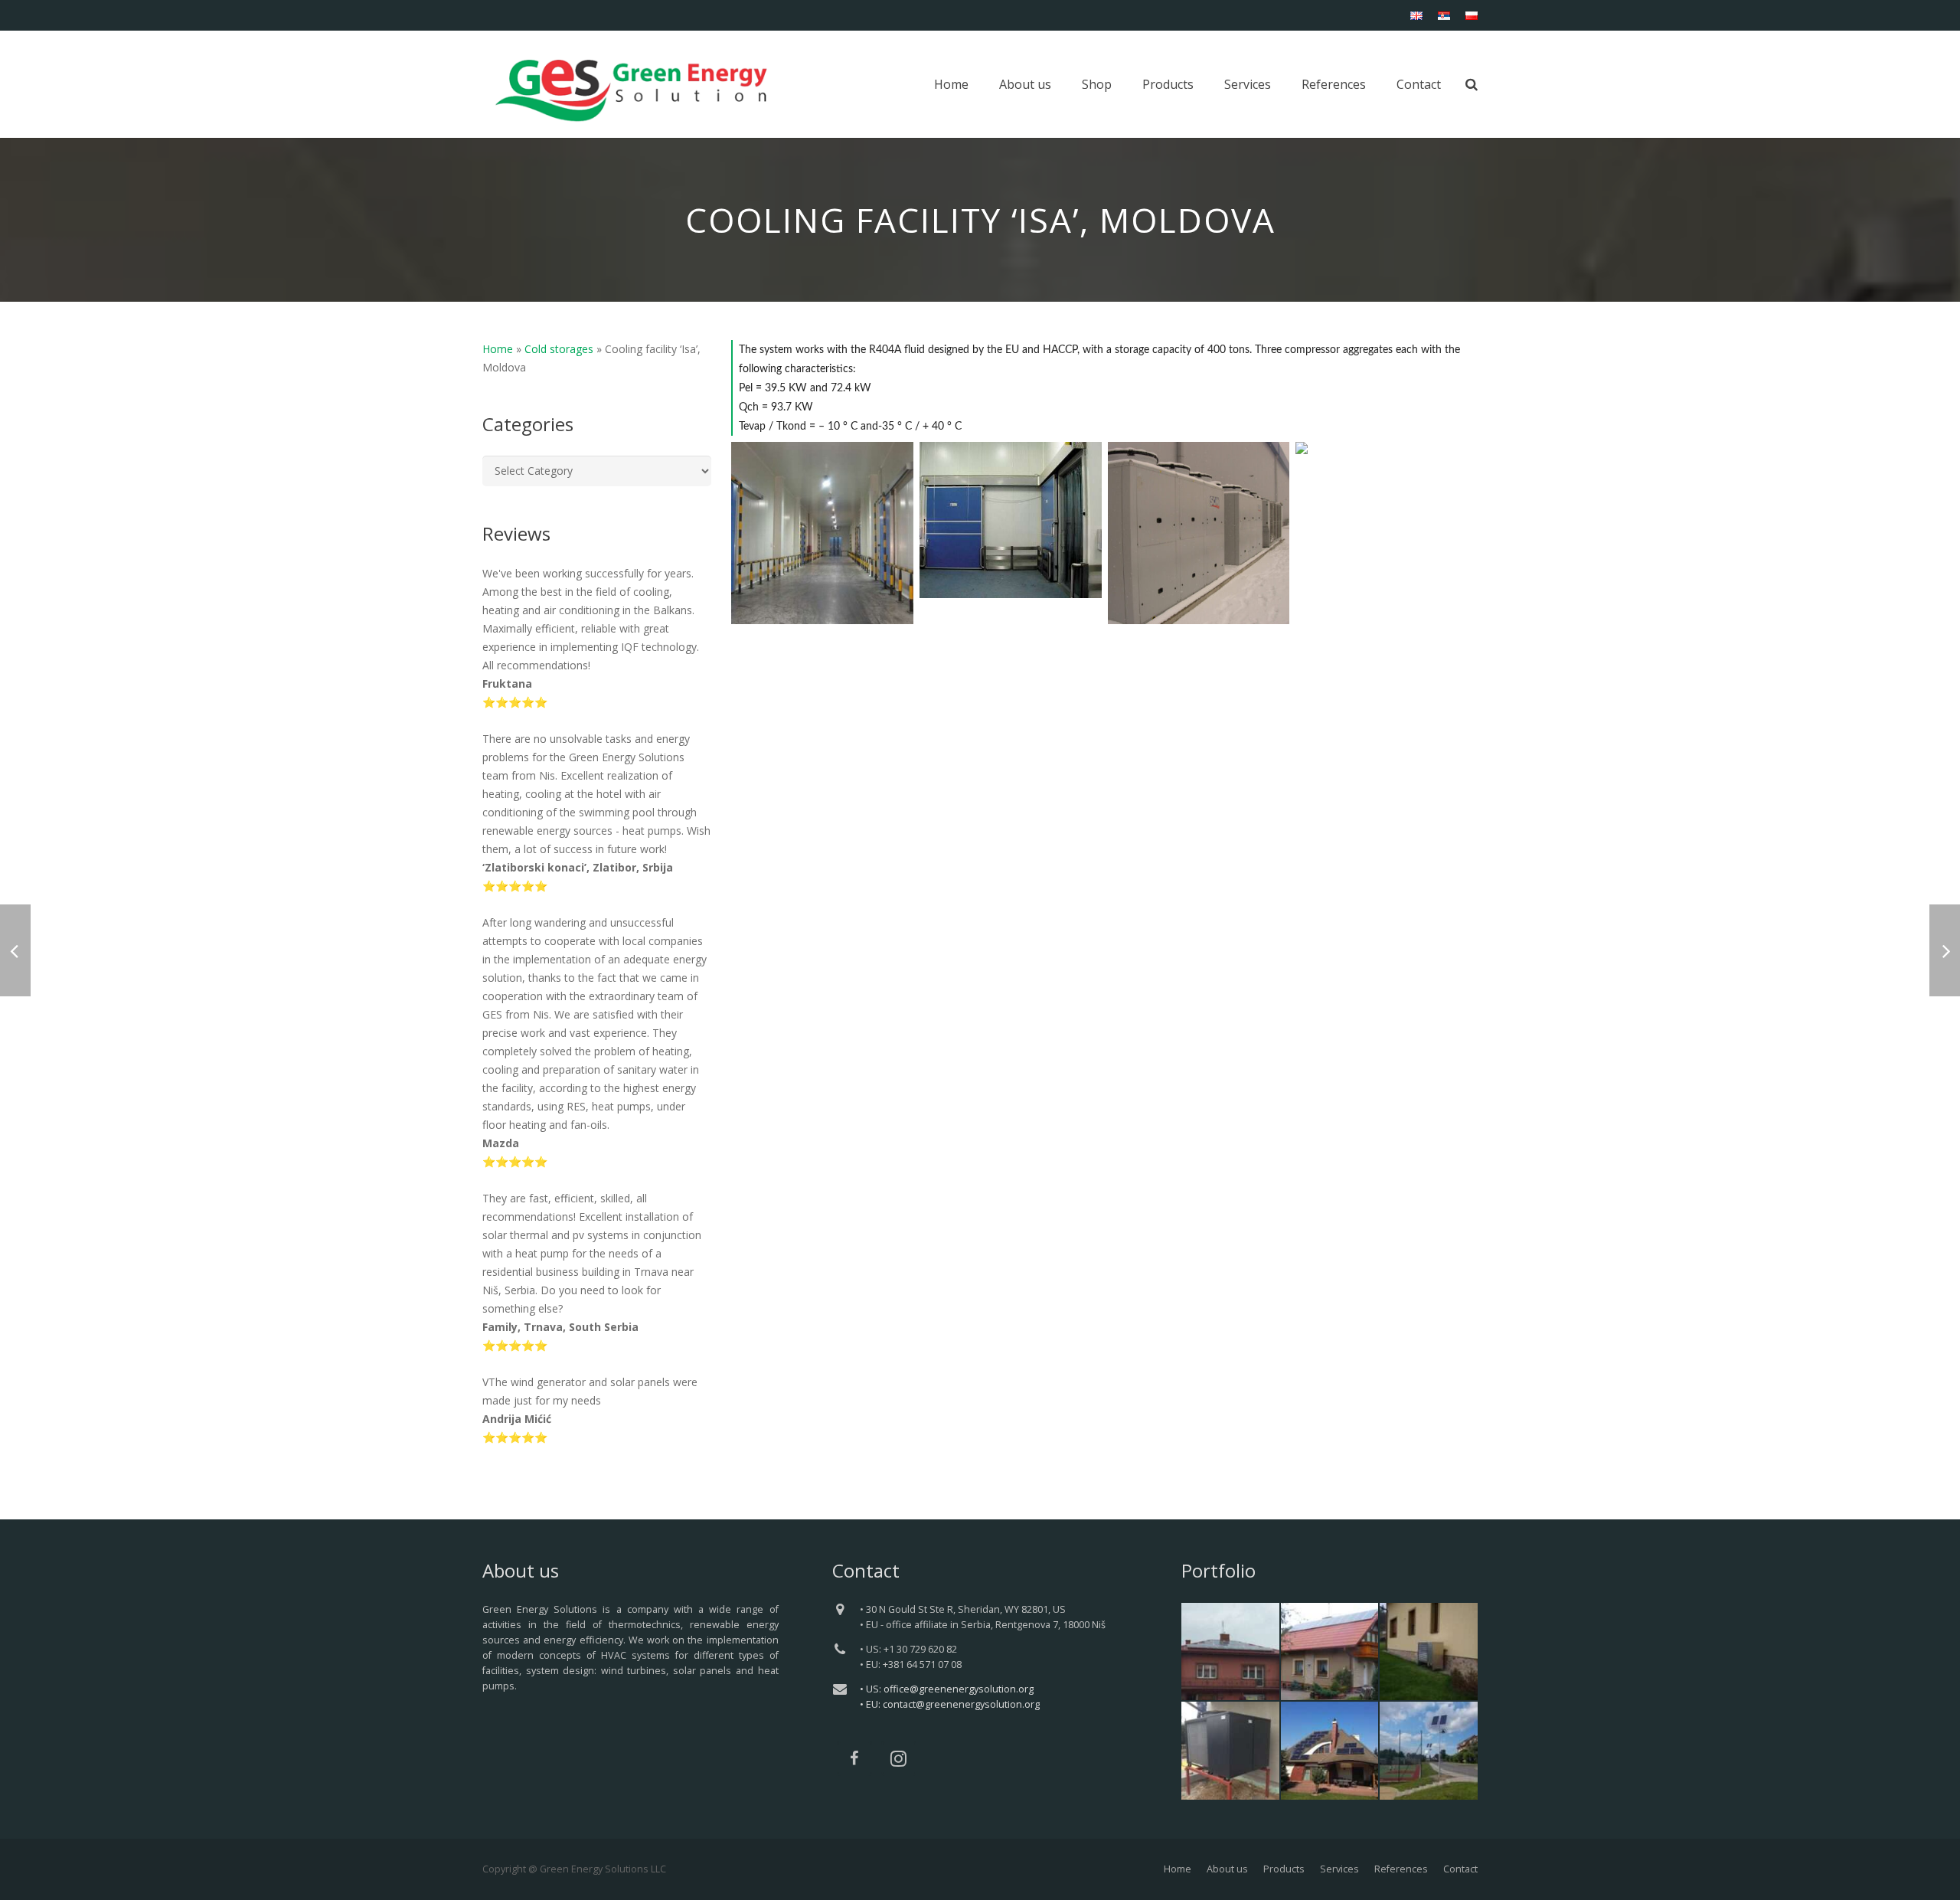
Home (498, 349)
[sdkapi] (1011, 520)
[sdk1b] (822, 533)
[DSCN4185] (1199, 533)
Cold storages (559, 349)
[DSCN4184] (1387, 533)
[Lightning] (1429, 1751)
